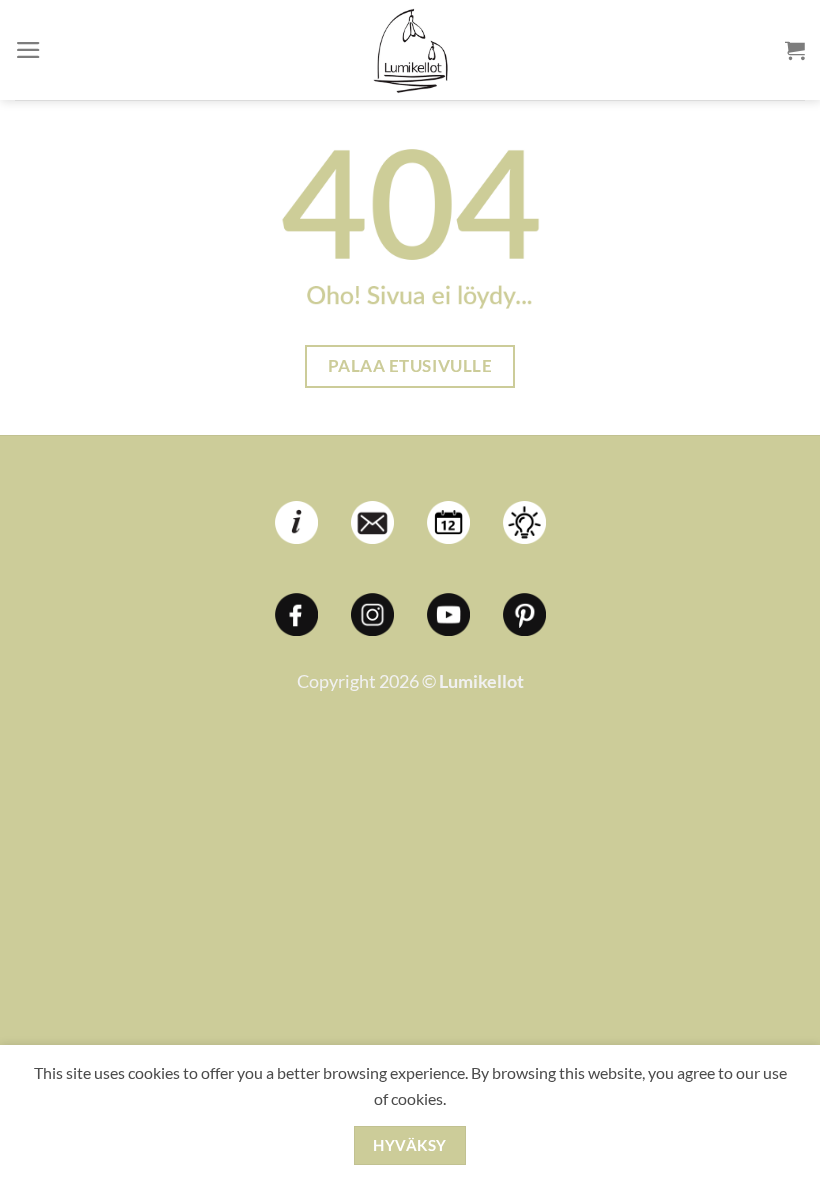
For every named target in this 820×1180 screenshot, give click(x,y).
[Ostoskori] (795, 50)
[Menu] (28, 50)
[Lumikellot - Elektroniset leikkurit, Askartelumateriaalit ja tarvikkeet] (410, 50)
